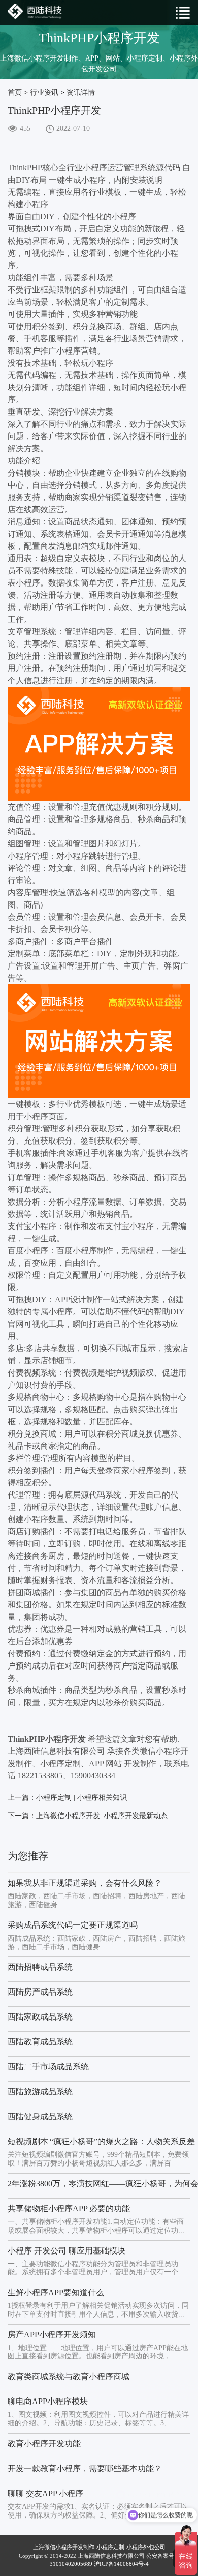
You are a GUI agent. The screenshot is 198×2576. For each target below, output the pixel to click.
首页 (15, 92)
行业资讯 (44, 92)
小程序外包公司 (146, 2547)
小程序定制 (110, 2547)
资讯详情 (81, 92)
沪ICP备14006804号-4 (121, 2564)
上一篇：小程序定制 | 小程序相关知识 (67, 1797)
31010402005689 (71, 2564)
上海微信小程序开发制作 (64, 2547)
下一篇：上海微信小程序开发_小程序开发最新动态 (88, 1816)
